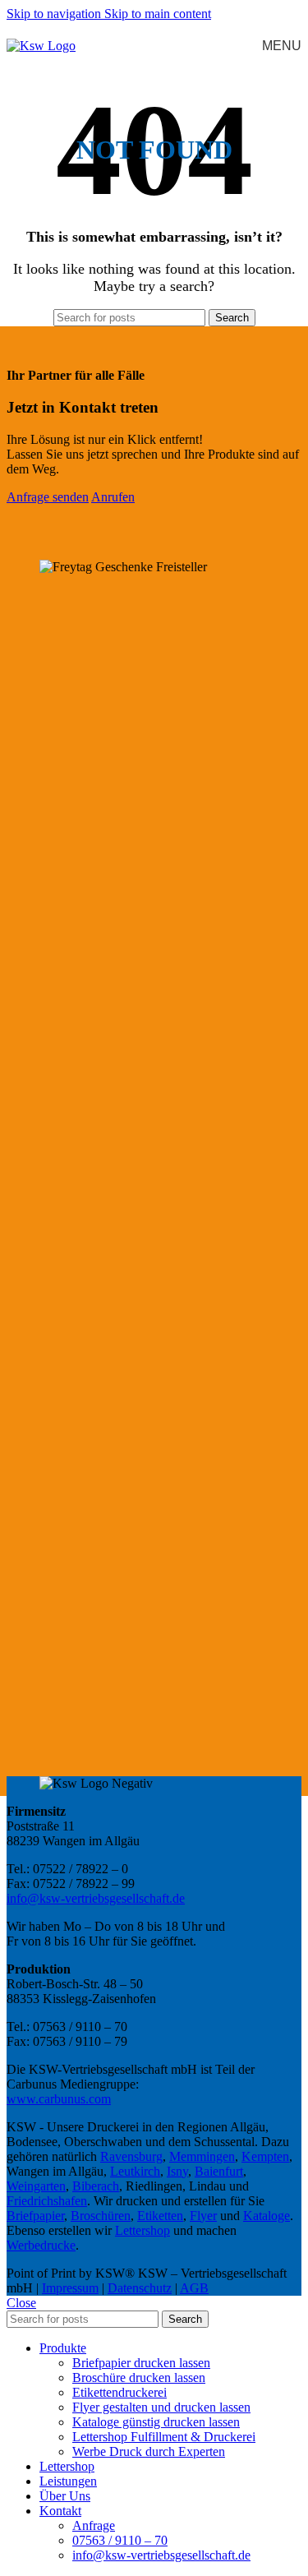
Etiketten (160, 2216)
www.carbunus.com (59, 2099)
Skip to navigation (55, 14)
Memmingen (202, 2156)
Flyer (203, 2216)
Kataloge (267, 2216)
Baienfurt (219, 2171)
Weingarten (36, 2186)
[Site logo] (41, 46)
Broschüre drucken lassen (139, 2377)
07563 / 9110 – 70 (120, 2540)
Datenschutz (140, 2288)
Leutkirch (135, 2171)
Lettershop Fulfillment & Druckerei (164, 2437)
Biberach (96, 2186)
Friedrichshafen (47, 2201)
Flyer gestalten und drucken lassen (161, 2407)
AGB (194, 2288)
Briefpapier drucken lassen (141, 2363)
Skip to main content (158, 14)
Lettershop (143, 2230)
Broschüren (101, 2216)
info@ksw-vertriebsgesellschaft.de (96, 1898)
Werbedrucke (41, 2245)
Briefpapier (35, 2216)
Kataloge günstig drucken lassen (156, 2422)
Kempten (265, 2156)
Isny (177, 2171)
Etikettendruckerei (120, 2392)
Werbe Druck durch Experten (149, 2451)
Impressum (70, 2288)
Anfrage (94, 2525)
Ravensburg (131, 2156)
